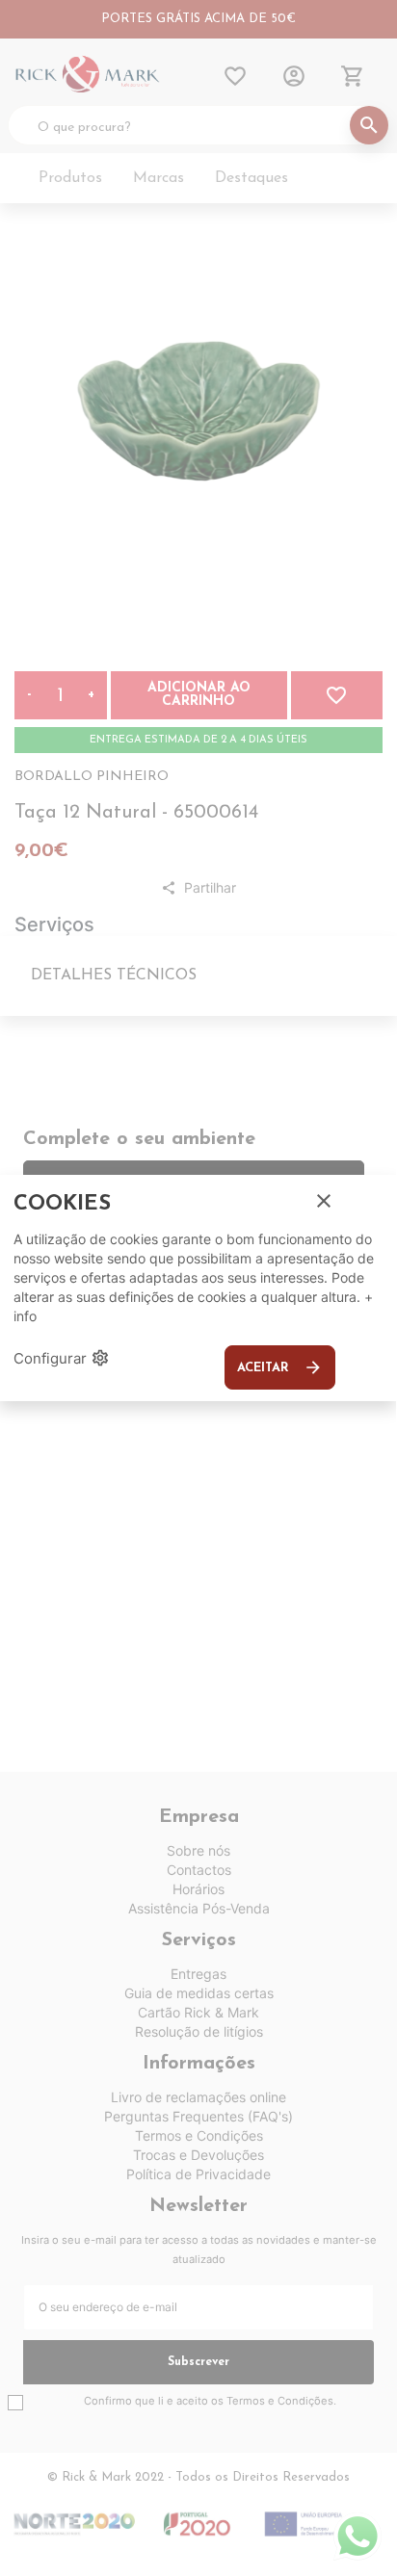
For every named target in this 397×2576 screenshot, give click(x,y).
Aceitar (280, 1367)
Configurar (62, 1358)
